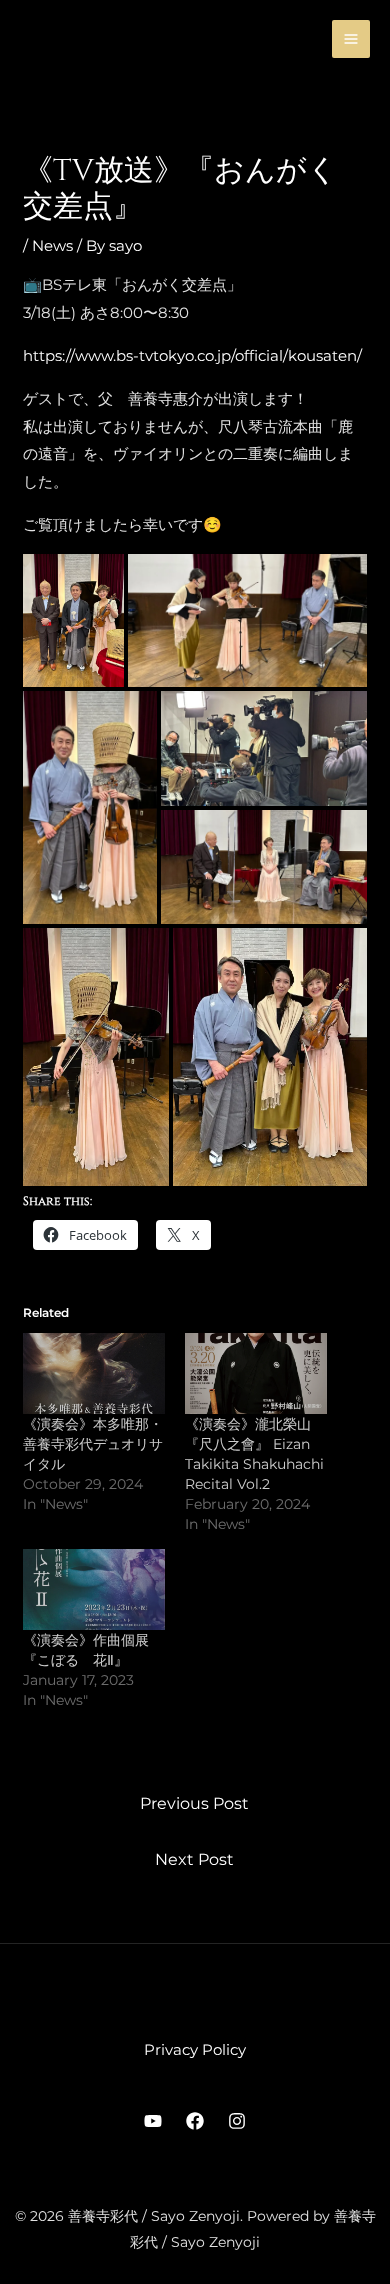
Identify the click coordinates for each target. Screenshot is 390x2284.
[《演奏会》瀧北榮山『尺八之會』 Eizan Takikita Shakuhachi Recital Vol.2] (256, 1373)
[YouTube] (153, 2121)
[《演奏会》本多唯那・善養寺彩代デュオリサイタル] (94, 1373)
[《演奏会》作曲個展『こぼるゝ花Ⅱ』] (94, 1589)
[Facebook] (195, 2121)
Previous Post (194, 1803)
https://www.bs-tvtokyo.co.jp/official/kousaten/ (192, 355)
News (52, 245)
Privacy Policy (195, 2049)
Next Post (194, 1859)
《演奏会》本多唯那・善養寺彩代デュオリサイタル (93, 1444)
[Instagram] (237, 2121)
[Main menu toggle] (351, 39)
